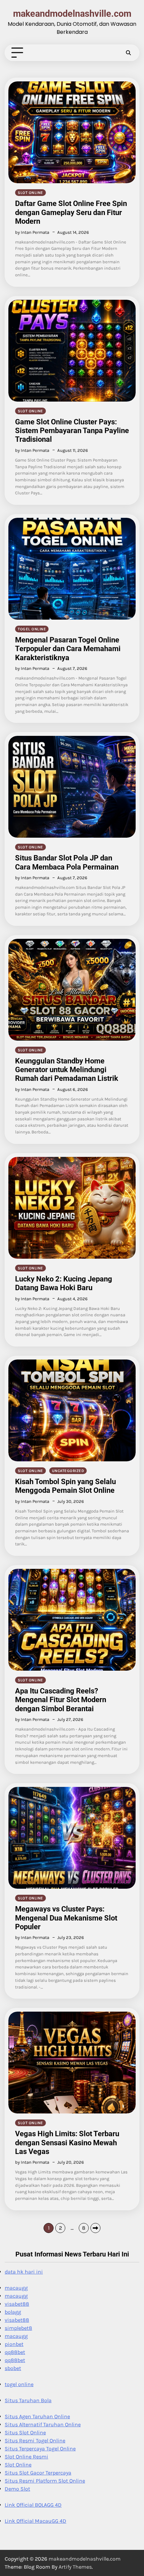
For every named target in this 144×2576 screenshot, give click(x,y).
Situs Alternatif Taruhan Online (43, 2424)
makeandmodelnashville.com (72, 14)
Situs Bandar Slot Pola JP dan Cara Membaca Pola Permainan (67, 862)
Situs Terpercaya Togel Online (40, 2449)
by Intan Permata (32, 232)
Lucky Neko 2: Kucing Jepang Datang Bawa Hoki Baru (64, 1283)
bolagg (13, 2312)
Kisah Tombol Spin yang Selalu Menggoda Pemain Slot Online (65, 1486)
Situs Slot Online (25, 2432)
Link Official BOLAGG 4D (33, 2505)
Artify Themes (75, 2567)
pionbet (14, 2344)
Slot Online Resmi (26, 2457)
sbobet (13, 2368)
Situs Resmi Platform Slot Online (45, 2481)
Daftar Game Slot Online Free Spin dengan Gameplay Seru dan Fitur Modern (71, 212)
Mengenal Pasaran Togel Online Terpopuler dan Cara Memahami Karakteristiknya (68, 649)
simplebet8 (18, 2328)
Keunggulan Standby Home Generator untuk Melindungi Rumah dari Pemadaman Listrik (67, 1070)
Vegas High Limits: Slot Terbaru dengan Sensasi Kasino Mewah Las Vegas (67, 2143)
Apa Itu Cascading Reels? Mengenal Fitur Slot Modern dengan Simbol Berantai (61, 1700)
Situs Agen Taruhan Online (37, 2416)
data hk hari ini (24, 2272)
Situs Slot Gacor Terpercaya (38, 2473)
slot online (30, 193)
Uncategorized (68, 1471)
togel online (32, 629)
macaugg (16, 2288)
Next (95, 2228)
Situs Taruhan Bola (28, 2400)
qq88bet (15, 2352)
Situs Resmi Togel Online (35, 2441)
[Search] (128, 53)
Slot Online (18, 2465)
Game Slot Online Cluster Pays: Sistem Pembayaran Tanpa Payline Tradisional (72, 431)
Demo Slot (17, 2489)
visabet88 (17, 2304)
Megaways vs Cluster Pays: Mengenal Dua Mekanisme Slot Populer (66, 1918)
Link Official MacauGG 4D (35, 2521)
